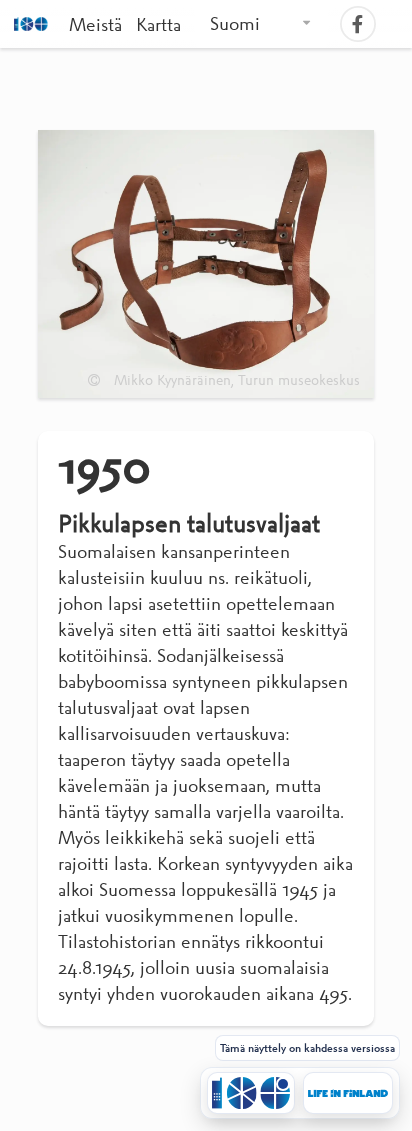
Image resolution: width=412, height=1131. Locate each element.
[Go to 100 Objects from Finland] (251, 1093)
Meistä (95, 24)
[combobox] (261, 24)
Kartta (158, 24)
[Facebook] (360, 24)
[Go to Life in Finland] (348, 1093)
